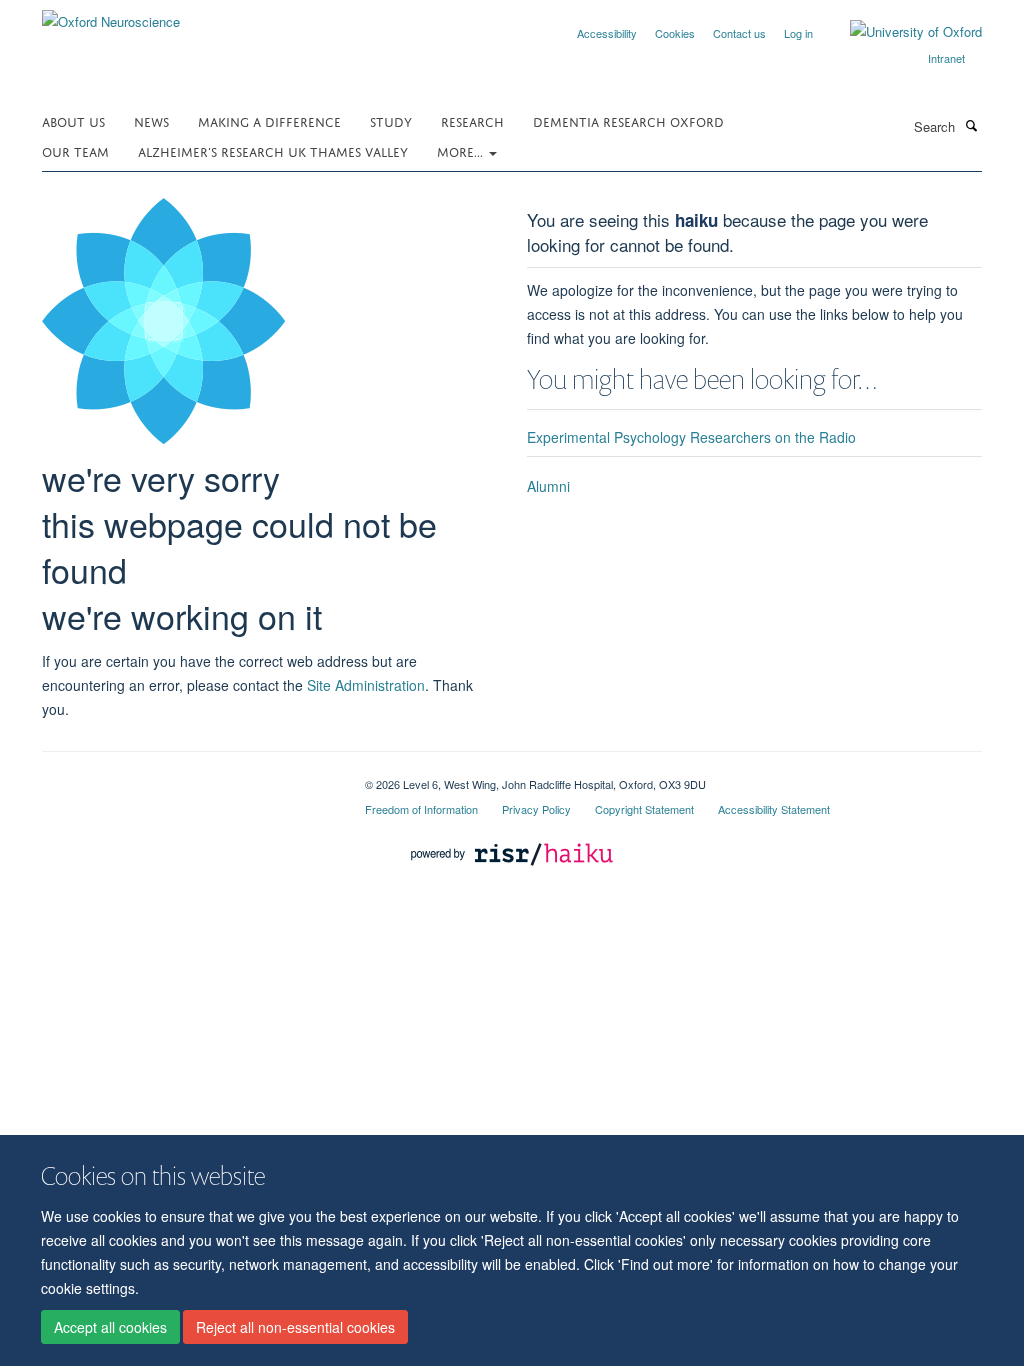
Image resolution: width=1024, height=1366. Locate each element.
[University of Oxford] (901, 32)
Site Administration (366, 685)
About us (73, 120)
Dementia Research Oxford (628, 120)
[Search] (971, 125)
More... (462, 150)
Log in (798, 33)
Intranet (946, 58)
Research (472, 120)
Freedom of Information (421, 809)
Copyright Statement (644, 809)
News (151, 120)
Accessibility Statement (774, 809)
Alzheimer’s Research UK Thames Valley (273, 150)
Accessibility (607, 33)
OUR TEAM (75, 150)
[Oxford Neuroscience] (111, 14)
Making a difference (269, 120)
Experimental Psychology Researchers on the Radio (691, 437)
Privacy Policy (536, 809)
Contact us (739, 33)
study (391, 120)
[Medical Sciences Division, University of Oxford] (188, 777)
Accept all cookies (110, 1327)
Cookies (675, 33)
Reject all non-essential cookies (295, 1327)
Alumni (548, 486)
